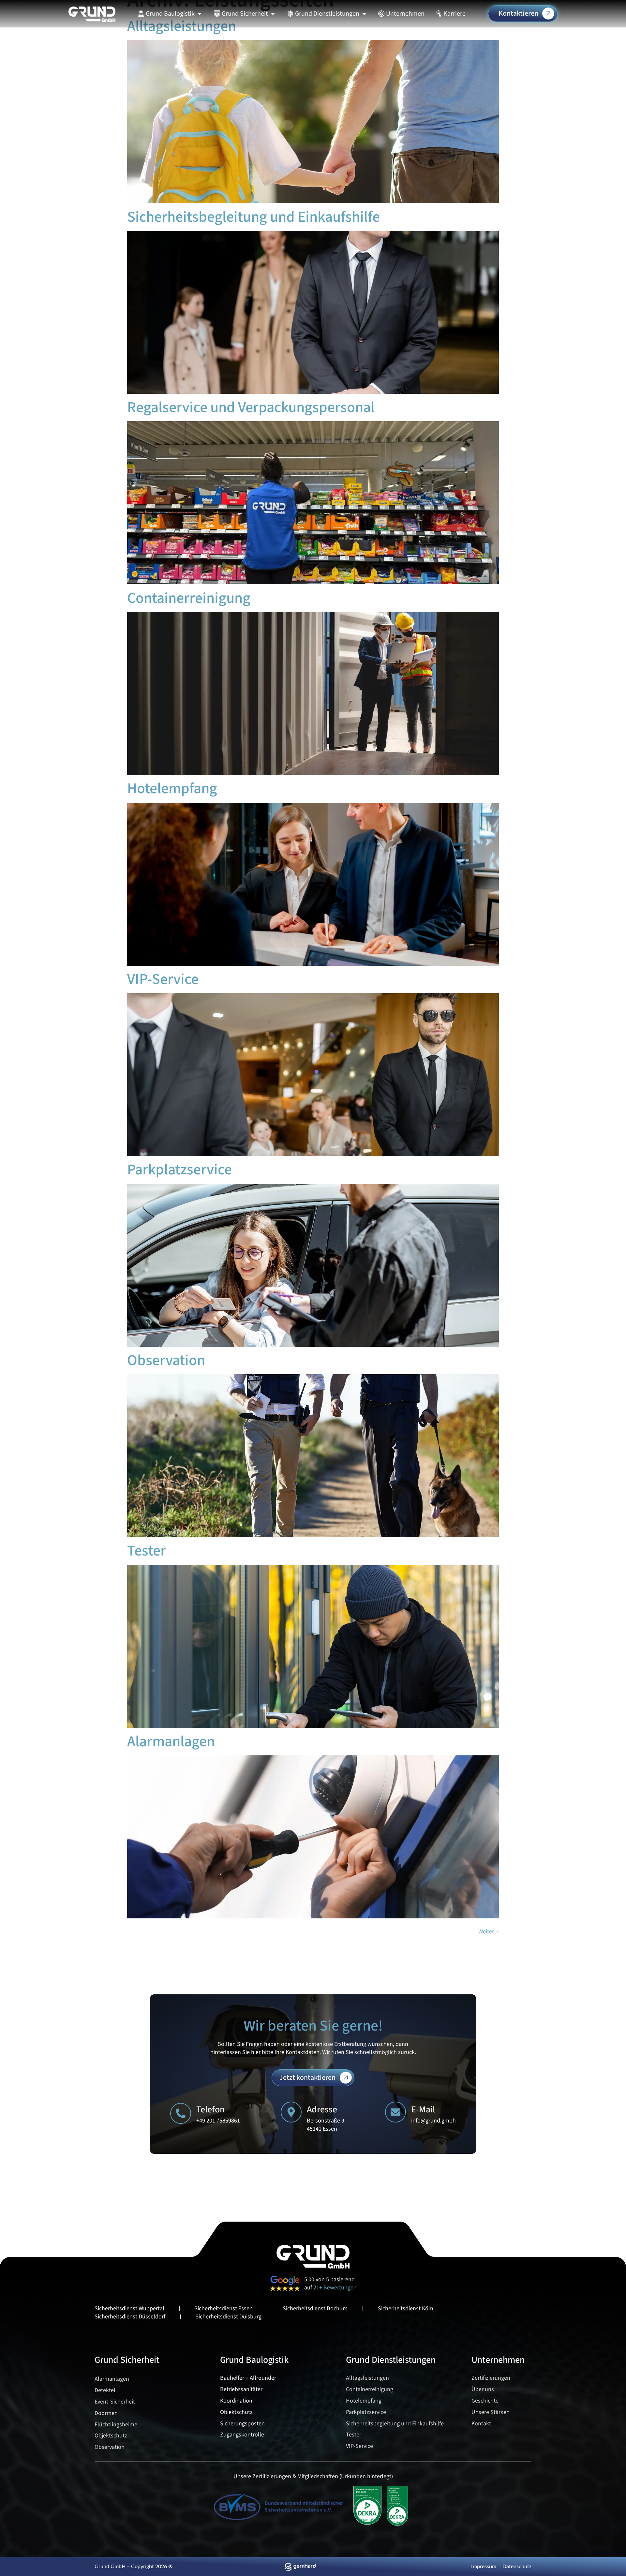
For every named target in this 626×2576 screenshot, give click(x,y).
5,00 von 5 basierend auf (330, 2284)
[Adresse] (291, 2112)
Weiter (489, 1932)
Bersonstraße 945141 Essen (326, 2125)
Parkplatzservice (179, 1170)
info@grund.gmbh (433, 2121)
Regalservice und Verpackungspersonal (251, 407)
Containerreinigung (189, 598)
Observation (166, 1360)
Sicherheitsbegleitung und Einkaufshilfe (255, 217)
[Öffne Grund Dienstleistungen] (364, 14)
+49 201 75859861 (218, 2121)
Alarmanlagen (171, 1742)
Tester (147, 1551)
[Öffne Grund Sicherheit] (273, 14)
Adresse (322, 2109)
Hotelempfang (172, 789)
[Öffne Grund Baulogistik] (200, 14)
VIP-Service (163, 979)
